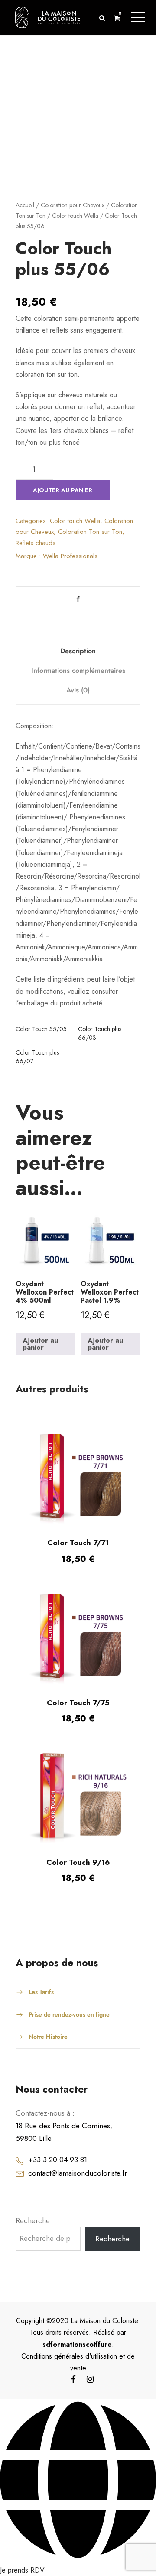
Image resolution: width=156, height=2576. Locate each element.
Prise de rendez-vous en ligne (69, 1977)
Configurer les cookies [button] (37, 2562)
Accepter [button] (90, 2562)
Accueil (25, 205)
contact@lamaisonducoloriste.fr (78, 2135)
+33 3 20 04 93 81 (58, 2122)
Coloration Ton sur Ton (90, 532)
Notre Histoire (48, 1999)
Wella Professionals (70, 556)
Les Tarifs (41, 1954)
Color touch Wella (75, 216)
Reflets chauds (36, 543)
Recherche (33, 2183)
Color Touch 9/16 (78, 1825)
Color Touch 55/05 (41, 1029)
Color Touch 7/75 (78, 1665)
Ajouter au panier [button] (40, 1306)
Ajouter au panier (63, 490)
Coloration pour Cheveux (73, 205)
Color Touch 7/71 (78, 1505)
